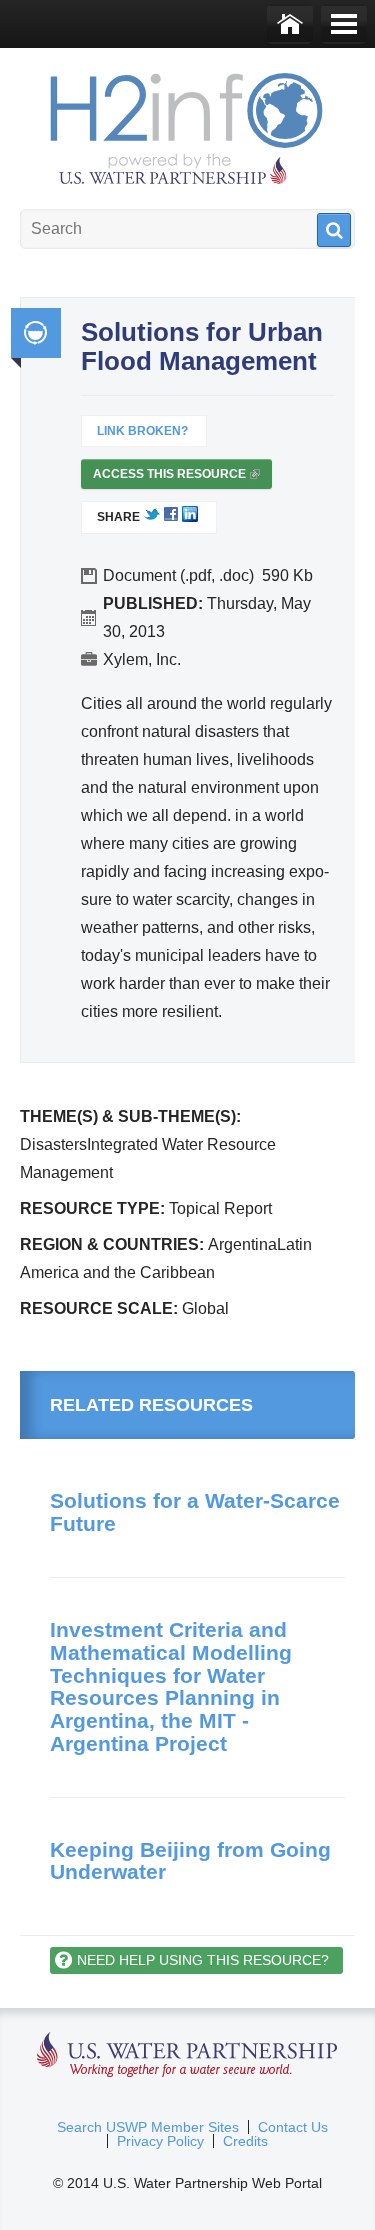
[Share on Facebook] (171, 518)
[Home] (290, 24)
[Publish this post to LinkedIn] (190, 518)
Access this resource (175, 478)
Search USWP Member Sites (148, 2127)
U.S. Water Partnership (187, 2055)
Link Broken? (142, 431)
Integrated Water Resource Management (36, 333)
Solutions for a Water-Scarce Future (195, 1512)
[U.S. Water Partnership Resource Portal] (188, 124)
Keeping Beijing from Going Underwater (190, 1861)
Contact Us (293, 2127)
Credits (245, 2141)
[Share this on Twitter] (152, 518)
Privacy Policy (160, 2141)
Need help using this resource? (203, 1960)
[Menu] (344, 24)
